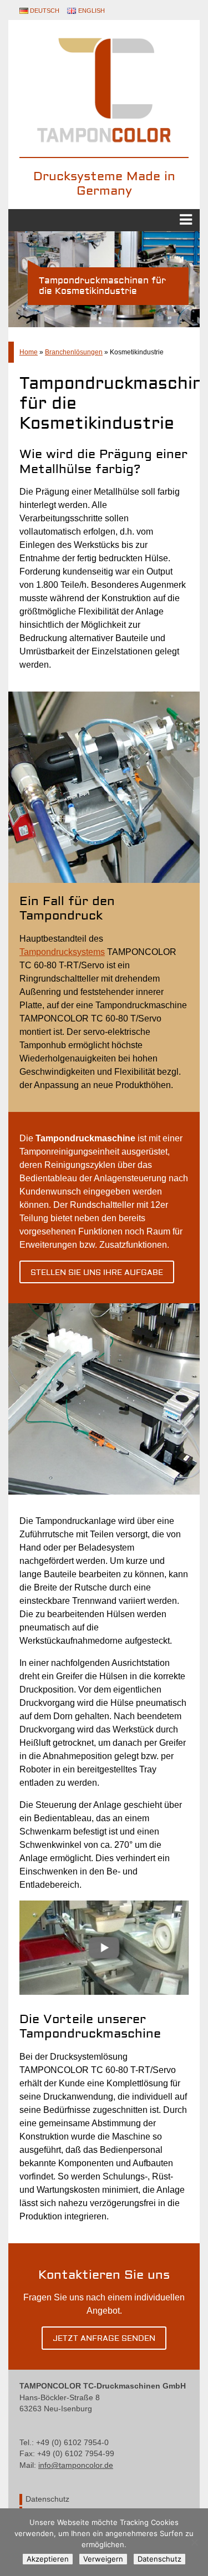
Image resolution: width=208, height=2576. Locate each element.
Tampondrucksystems (62, 952)
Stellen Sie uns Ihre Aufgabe (97, 1273)
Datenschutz (47, 2499)
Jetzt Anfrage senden (104, 2339)
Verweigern (103, 2559)
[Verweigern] (194, 2542)
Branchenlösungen (74, 352)
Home (29, 352)
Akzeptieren (48, 2559)
